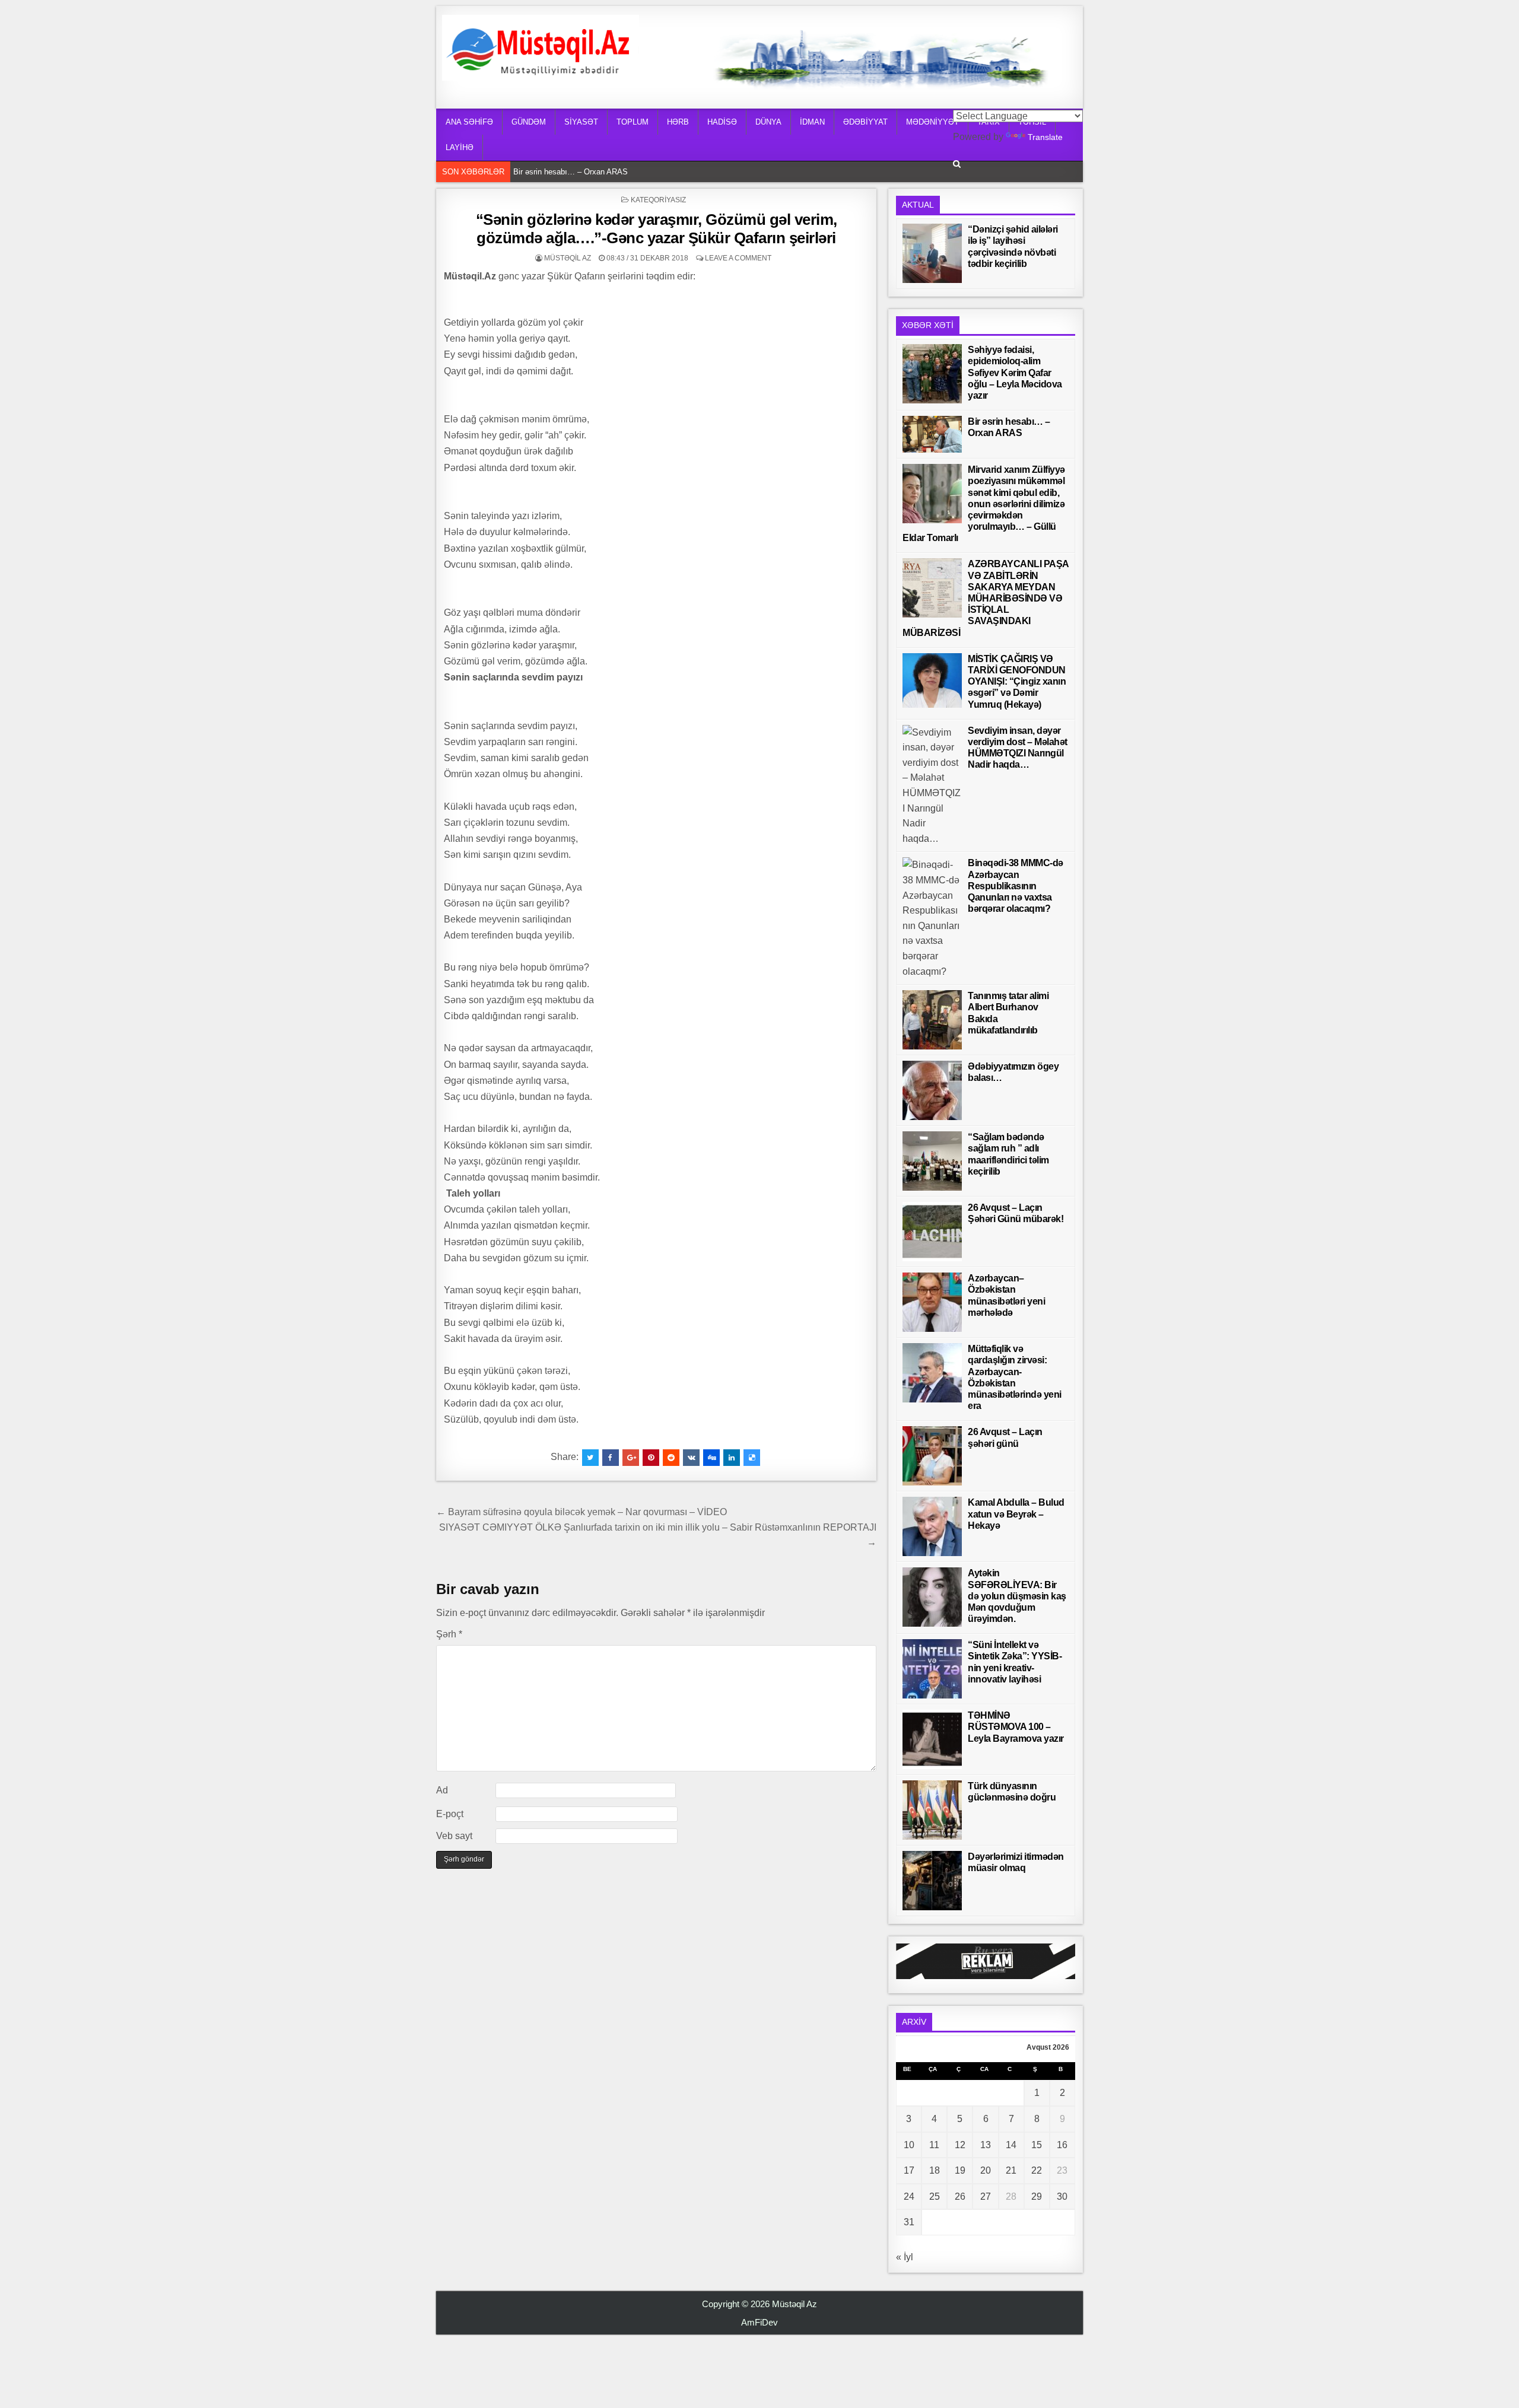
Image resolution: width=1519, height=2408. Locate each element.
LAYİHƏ (460, 147)
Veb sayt (454, 1836)
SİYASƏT (581, 122)
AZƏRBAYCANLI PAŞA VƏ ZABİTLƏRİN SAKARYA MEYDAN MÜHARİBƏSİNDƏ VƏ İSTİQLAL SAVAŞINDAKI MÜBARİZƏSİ (986, 598)
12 (960, 2145)
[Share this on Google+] (631, 1458)
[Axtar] (957, 164)
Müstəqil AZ (568, 258)
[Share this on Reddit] (671, 1458)
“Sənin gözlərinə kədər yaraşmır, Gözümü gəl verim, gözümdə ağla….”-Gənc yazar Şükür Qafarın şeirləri (657, 229)
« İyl (905, 2257)
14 (1011, 2145)
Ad (442, 1790)
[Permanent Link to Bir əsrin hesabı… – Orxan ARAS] (932, 434)
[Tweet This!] (590, 1458)
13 (986, 2145)
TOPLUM (633, 122)
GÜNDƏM (529, 122)
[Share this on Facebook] (611, 1458)
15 (1037, 2145)
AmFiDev (759, 2322)
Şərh (449, 1634)
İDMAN (812, 122)
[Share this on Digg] (711, 1458)
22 (1037, 2170)
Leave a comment (738, 258)
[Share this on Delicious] (752, 1458)
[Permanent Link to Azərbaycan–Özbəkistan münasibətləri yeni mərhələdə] (932, 1302)
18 (935, 2170)
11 (934, 2145)
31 (909, 2222)
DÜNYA (768, 122)
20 (986, 2170)
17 (909, 2170)
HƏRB (678, 122)
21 (1011, 2170)
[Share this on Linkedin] (732, 1458)
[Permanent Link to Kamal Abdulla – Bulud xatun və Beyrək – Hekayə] (932, 1526)
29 (1037, 2197)
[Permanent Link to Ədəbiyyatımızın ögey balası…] (932, 1090)
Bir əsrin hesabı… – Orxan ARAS (573, 171)
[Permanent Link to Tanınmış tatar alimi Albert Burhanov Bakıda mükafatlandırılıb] (932, 1020)
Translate (1045, 137)
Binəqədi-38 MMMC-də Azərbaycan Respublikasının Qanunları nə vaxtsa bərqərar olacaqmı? (1016, 886)
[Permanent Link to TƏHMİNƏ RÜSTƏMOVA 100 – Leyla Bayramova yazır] (932, 1739)
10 (909, 2145)
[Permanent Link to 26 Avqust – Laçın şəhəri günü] (932, 1456)
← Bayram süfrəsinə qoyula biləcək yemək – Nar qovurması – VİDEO (581, 1512)
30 (1062, 2197)
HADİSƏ (722, 122)
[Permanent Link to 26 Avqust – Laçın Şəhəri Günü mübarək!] (932, 1232)
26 (960, 2197)
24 (909, 2197)
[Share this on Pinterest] (651, 1458)
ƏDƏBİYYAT (865, 122)
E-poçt (450, 1814)
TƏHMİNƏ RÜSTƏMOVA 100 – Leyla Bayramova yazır (1016, 1727)
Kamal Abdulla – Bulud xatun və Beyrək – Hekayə (1016, 1514)
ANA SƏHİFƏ (469, 122)
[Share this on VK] (691, 1458)
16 (1062, 2145)
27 (986, 2197)
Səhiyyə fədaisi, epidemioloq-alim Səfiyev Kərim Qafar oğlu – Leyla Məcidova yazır (1015, 373)
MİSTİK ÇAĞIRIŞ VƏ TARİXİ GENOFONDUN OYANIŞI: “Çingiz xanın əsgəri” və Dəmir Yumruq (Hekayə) (1017, 682)
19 (960, 2170)
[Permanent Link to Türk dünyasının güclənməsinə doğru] (932, 1810)
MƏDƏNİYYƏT (932, 122)
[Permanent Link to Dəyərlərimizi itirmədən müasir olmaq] (932, 1881)
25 (935, 2197)
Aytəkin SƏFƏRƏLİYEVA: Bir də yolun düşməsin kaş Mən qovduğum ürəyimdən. (1017, 1596)
